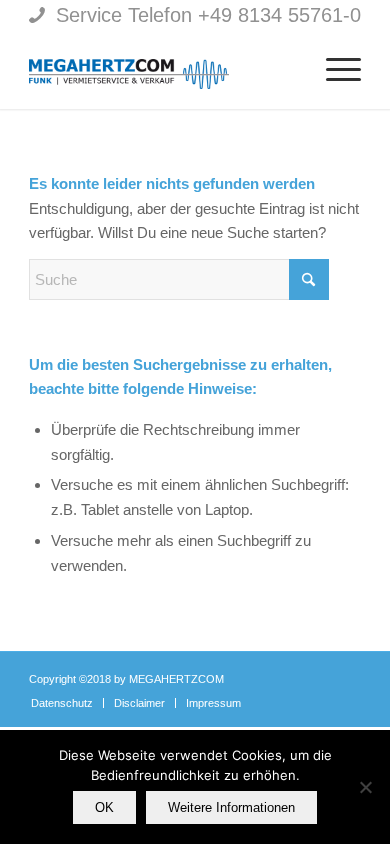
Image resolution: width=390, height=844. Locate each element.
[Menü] (333, 69)
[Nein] (365, 787)
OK (104, 807)
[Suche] (285, 69)
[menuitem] (285, 69)
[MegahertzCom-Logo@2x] (161, 69)
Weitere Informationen (231, 807)
